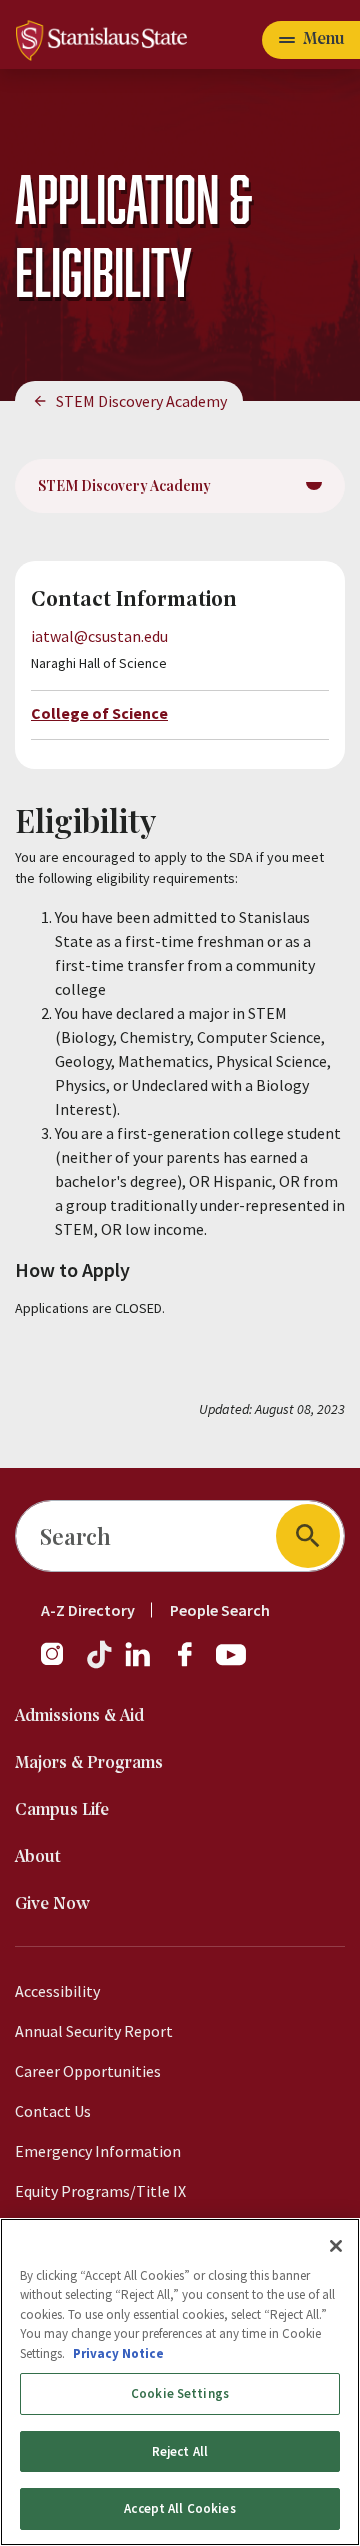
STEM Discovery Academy (141, 401)
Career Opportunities (88, 2071)
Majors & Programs (89, 1763)
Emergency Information (98, 2151)
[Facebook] (193, 1664)
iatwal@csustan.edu (99, 636)
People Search (220, 1610)
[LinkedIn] (139, 1664)
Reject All (180, 2451)
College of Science (99, 713)
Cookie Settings (180, 2393)
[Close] (336, 2246)
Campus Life (62, 1810)
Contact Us (53, 2111)
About (38, 1857)
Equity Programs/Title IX (100, 2191)
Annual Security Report (94, 2031)
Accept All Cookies (179, 2508)
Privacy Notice (118, 2353)
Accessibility (57, 1991)
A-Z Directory (88, 1610)
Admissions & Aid (79, 1716)
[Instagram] (60, 1664)
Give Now (52, 1904)
